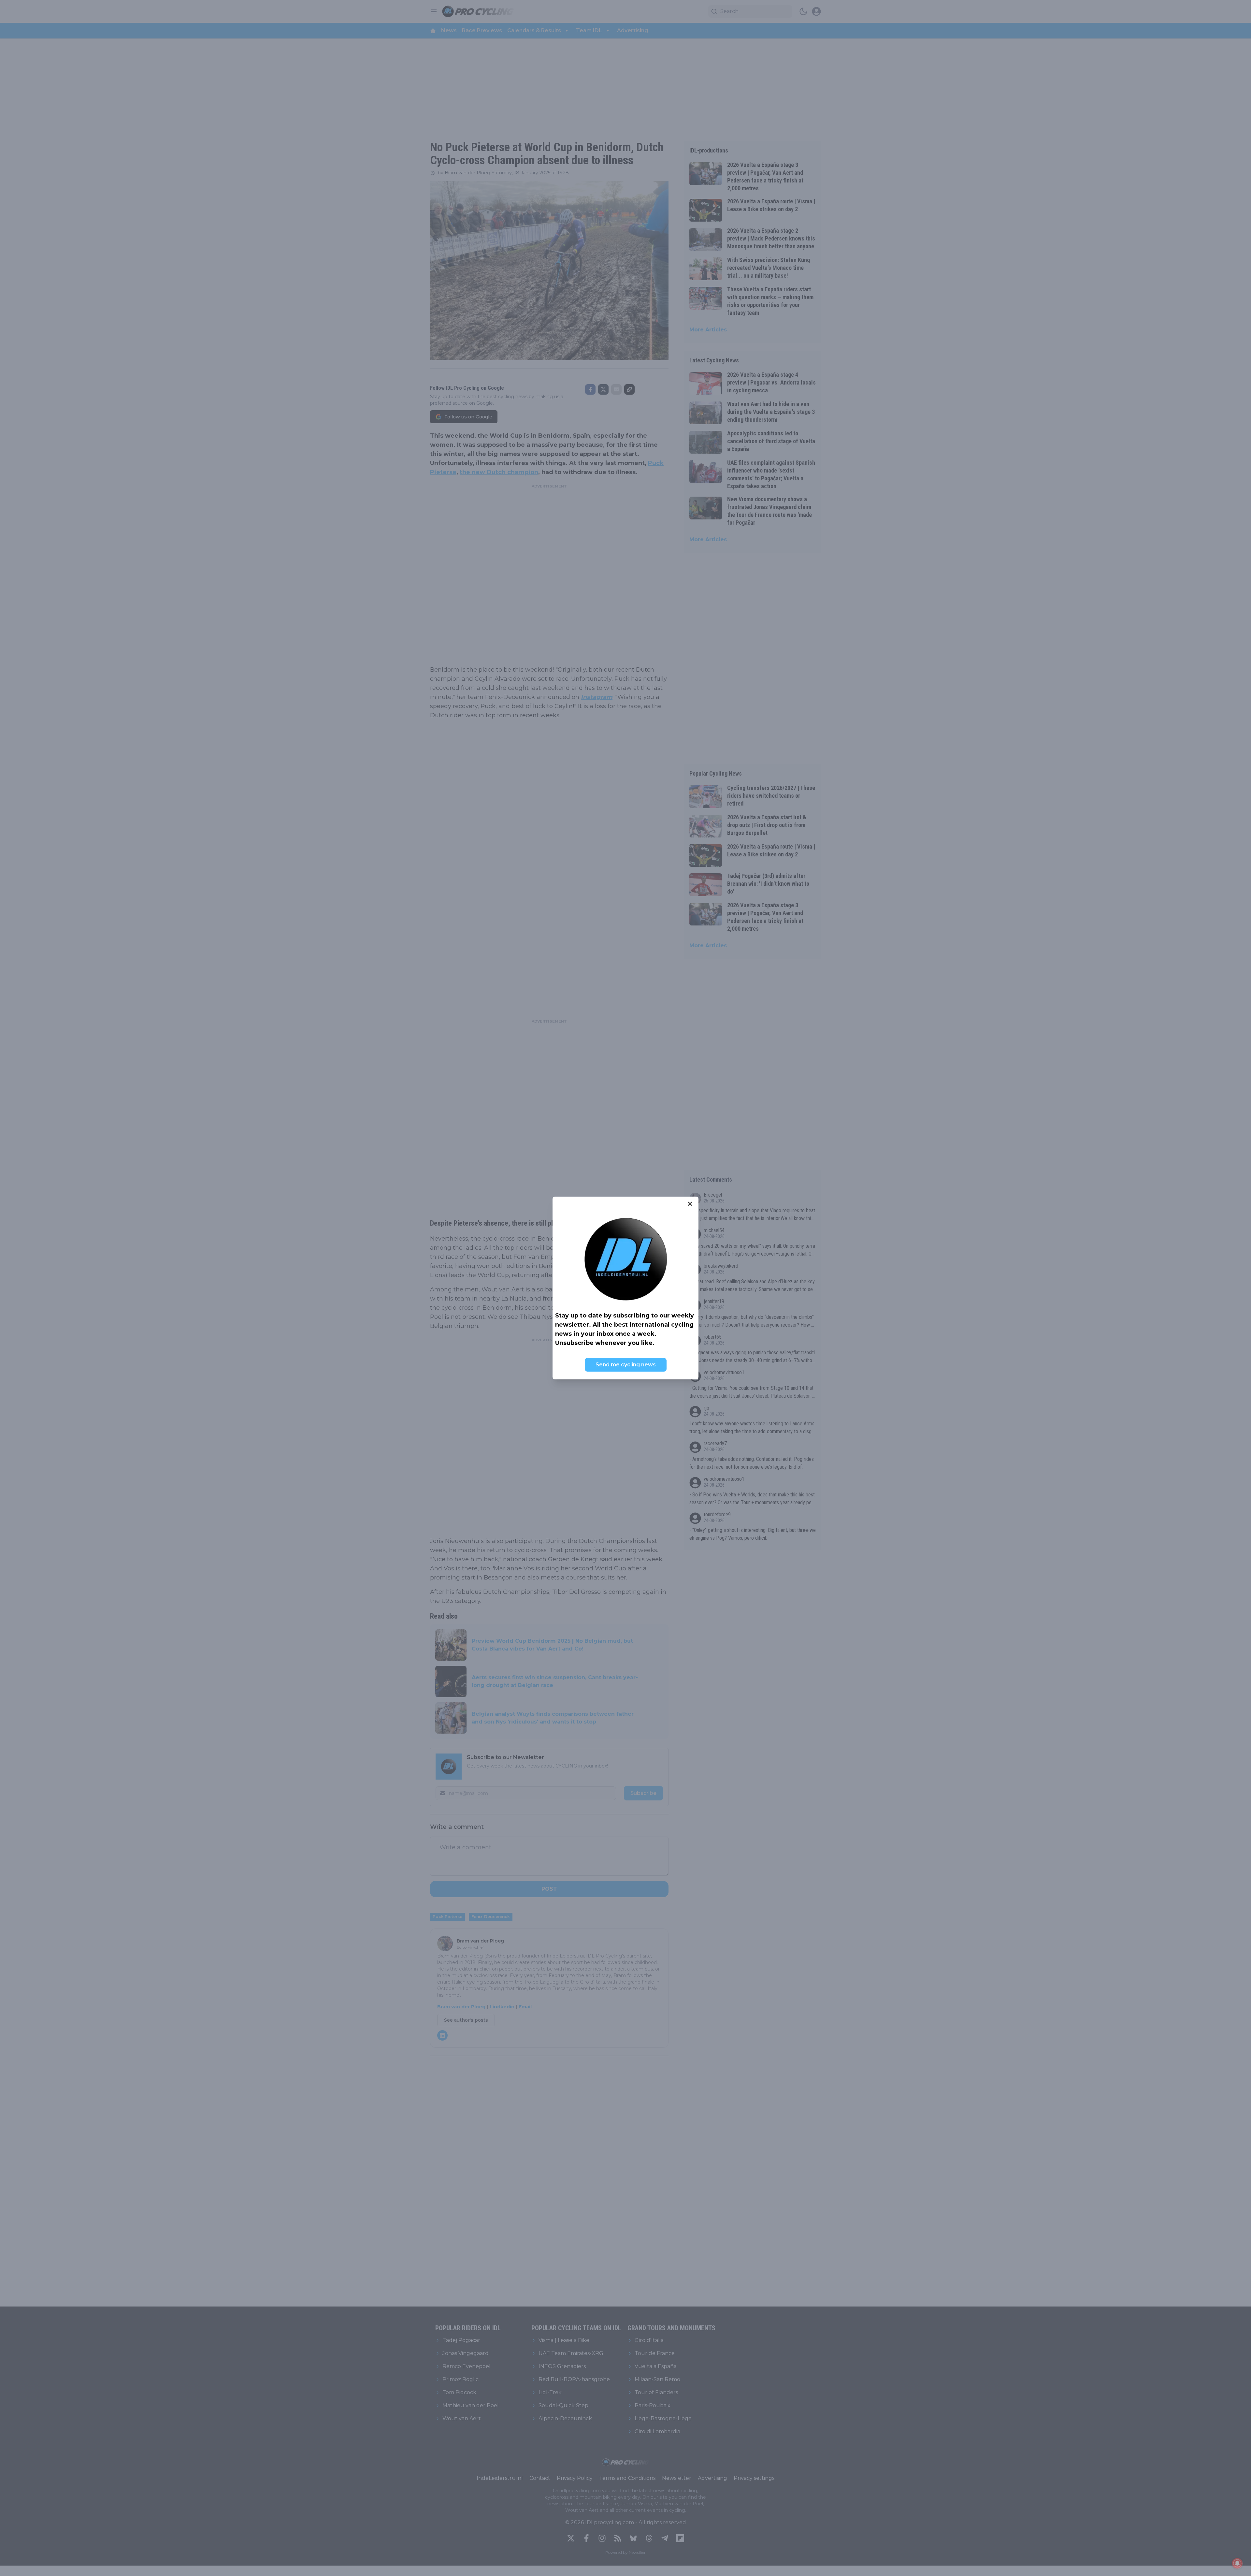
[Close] (690, 1204)
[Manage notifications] (1237, 2563)
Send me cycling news (626, 1365)
